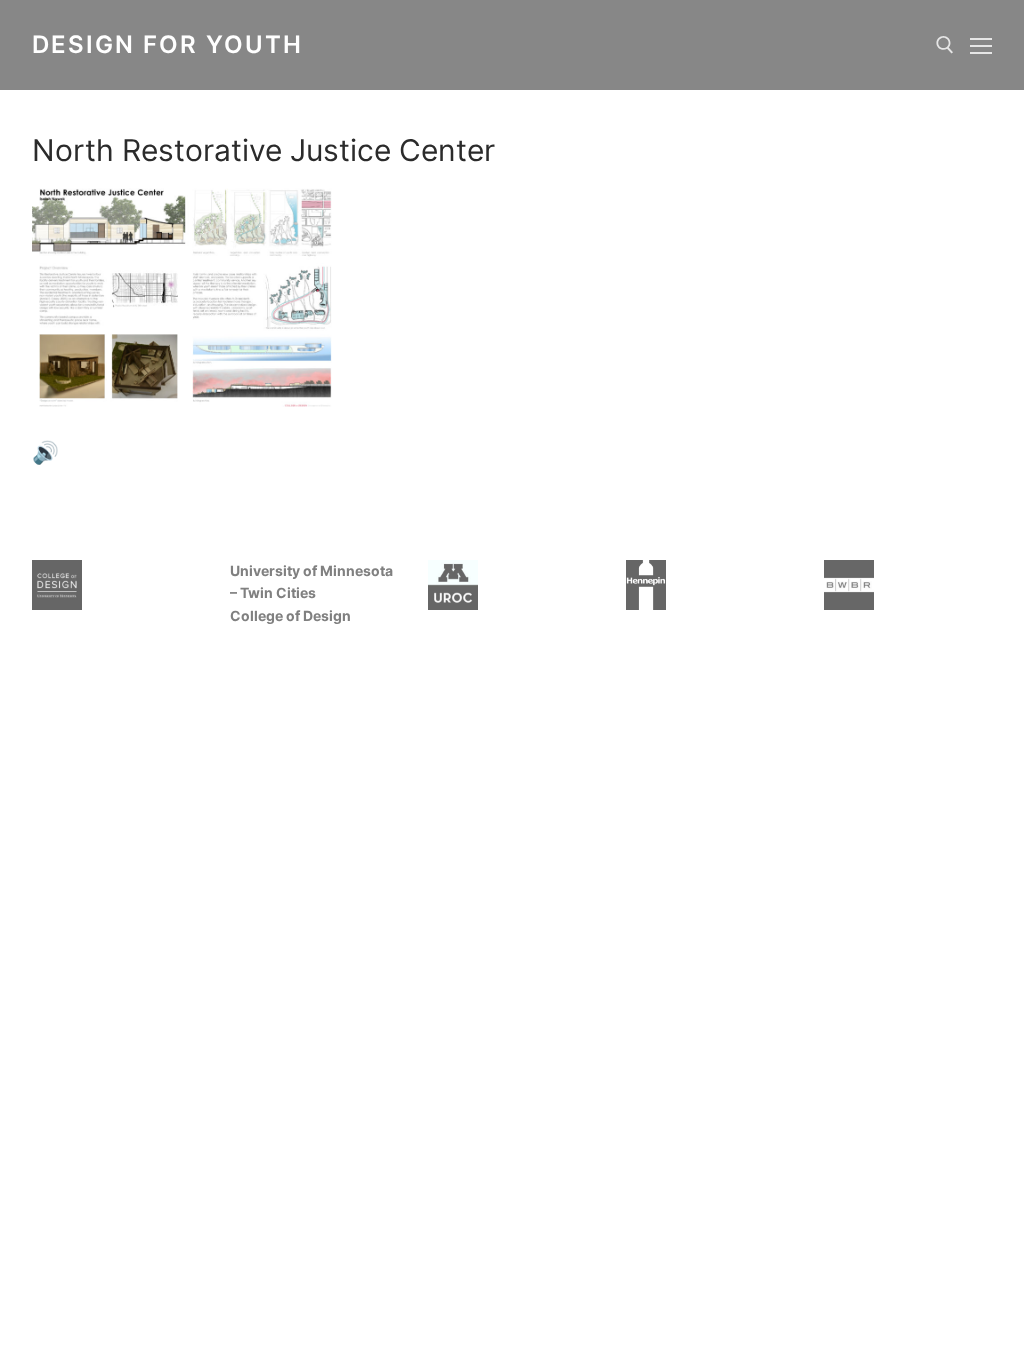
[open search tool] (945, 45)
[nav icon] (981, 45)
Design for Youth (167, 44)
